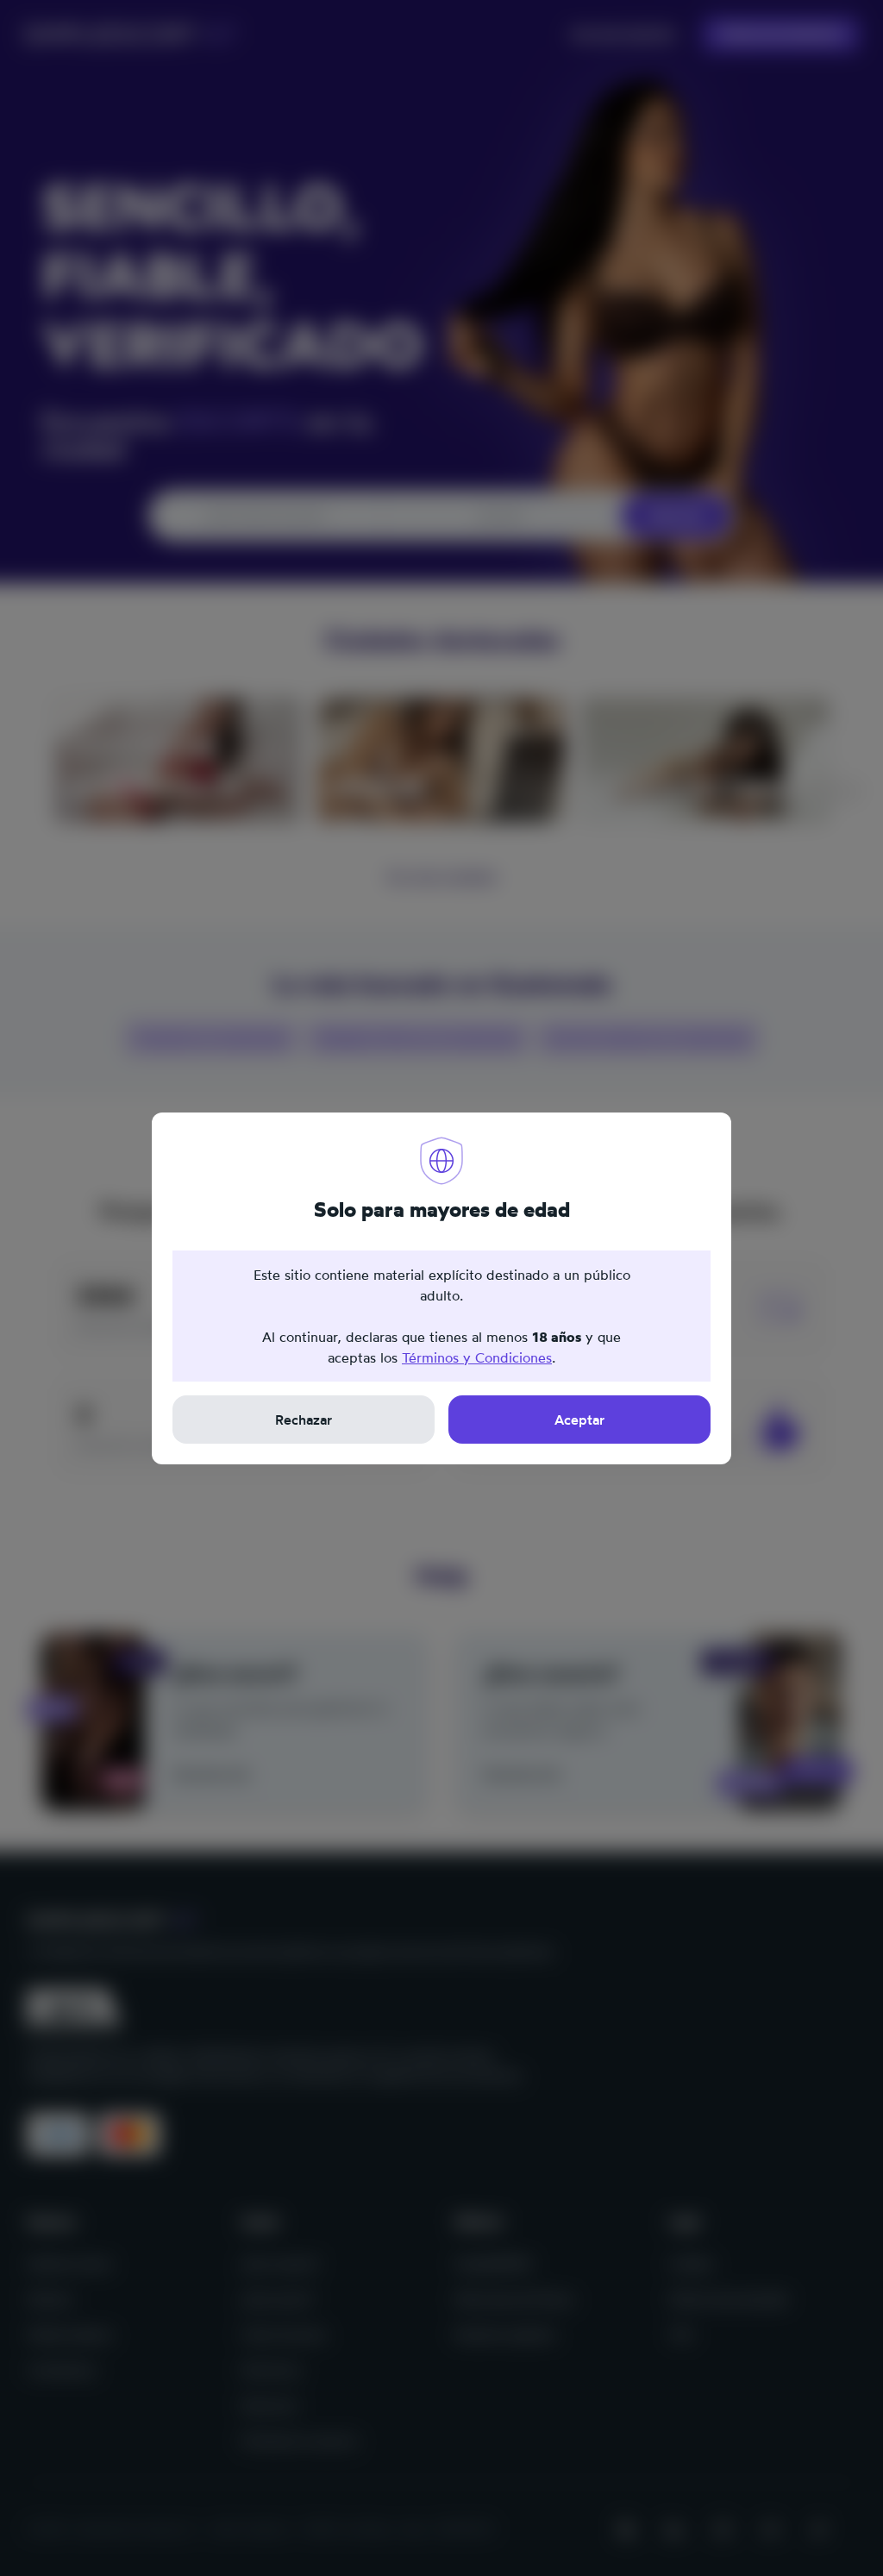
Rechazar (304, 1420)
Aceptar (579, 1420)
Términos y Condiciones (477, 1357)
